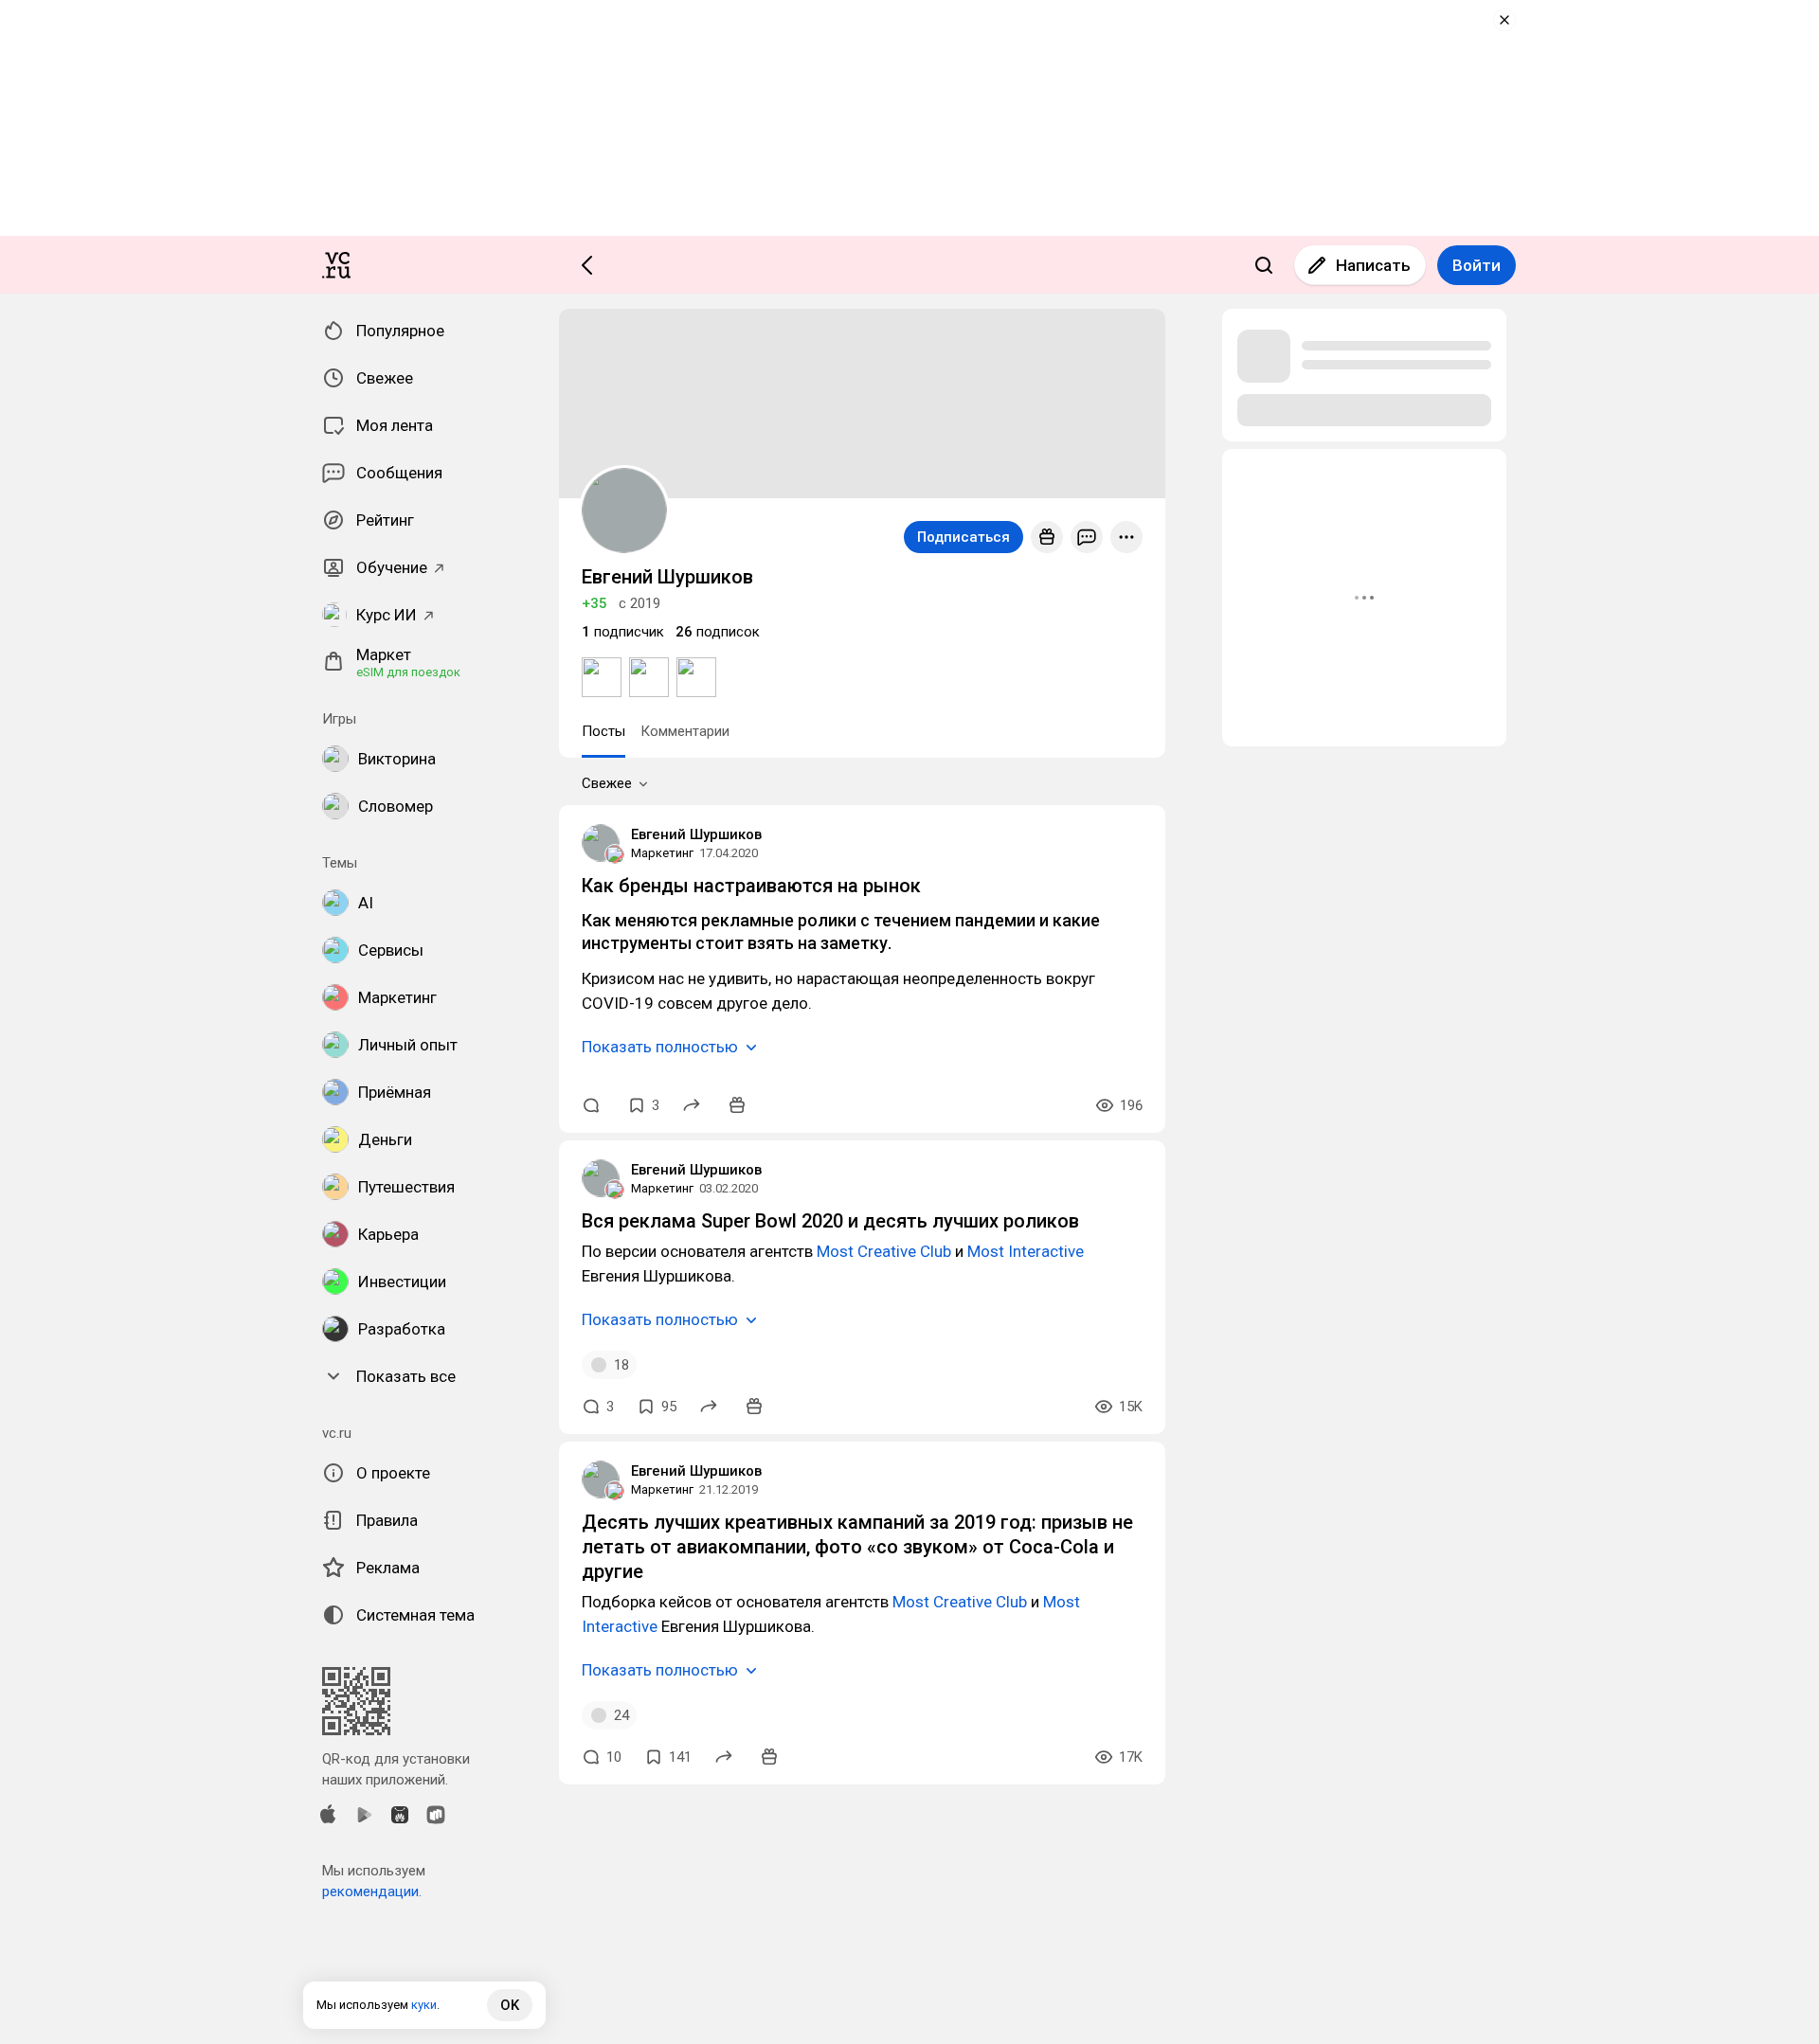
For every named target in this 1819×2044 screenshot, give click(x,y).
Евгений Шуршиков (696, 834)
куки (424, 2005)
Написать (1373, 265)
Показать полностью (660, 1047)
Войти (1477, 265)
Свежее (607, 783)
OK (510, 2005)
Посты (603, 731)
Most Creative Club (884, 1251)
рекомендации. (372, 1892)
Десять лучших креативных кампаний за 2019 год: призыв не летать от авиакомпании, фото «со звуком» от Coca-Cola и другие (857, 1547)
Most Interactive (1026, 1251)
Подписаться (964, 537)
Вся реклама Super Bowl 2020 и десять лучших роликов (830, 1221)
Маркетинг (662, 853)
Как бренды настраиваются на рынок (751, 886)
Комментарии (685, 731)
